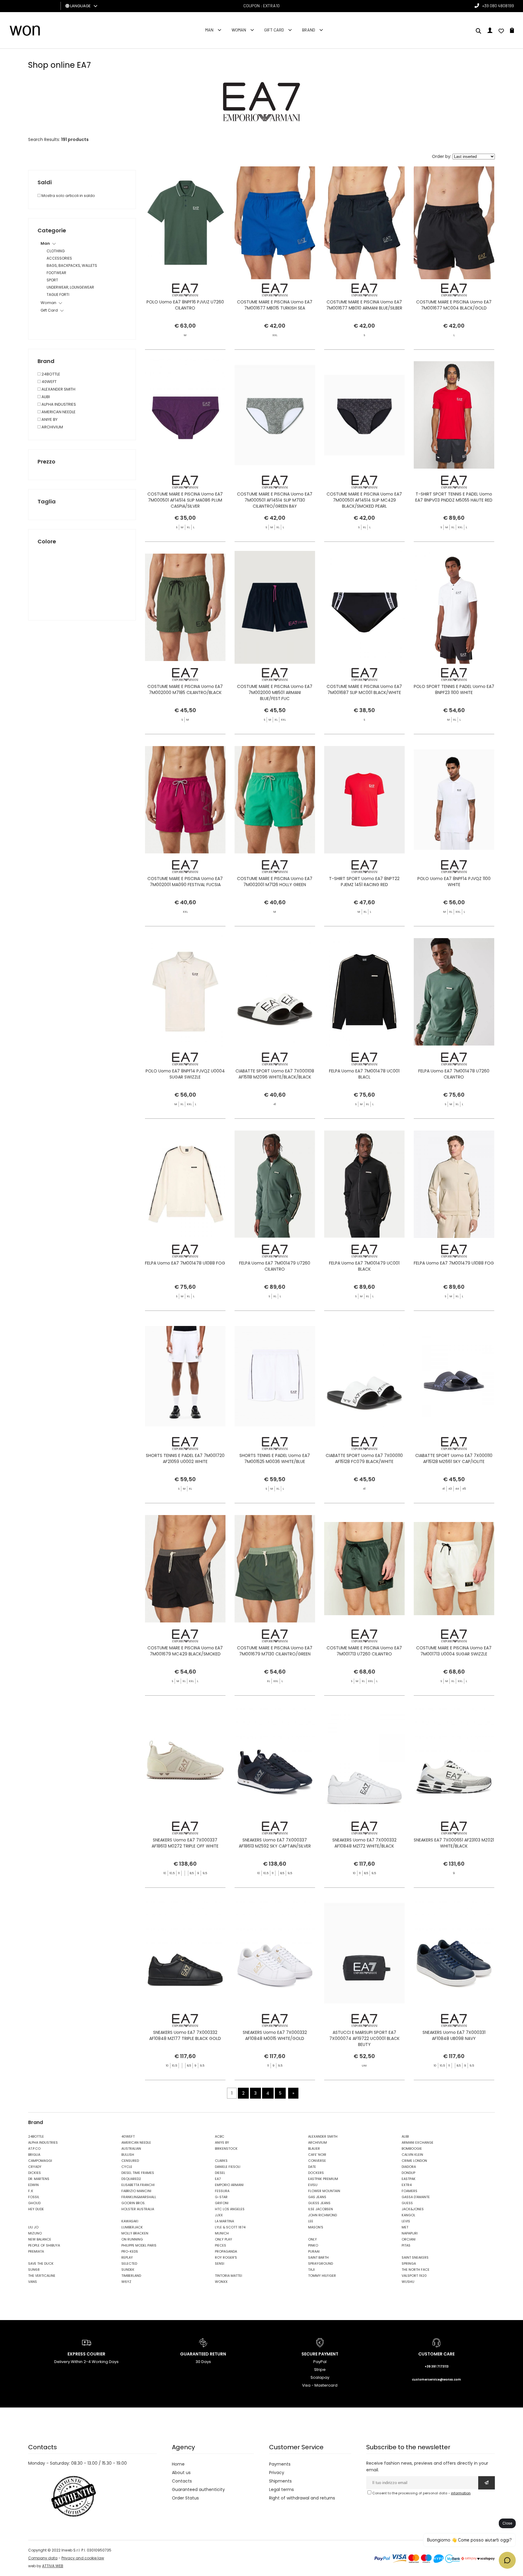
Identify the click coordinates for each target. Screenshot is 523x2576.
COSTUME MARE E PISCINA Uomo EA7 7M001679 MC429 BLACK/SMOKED (185, 1651)
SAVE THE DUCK (41, 2263)
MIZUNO (35, 2233)
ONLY (312, 2239)
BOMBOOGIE (412, 2149)
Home (178, 2464)
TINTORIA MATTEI (229, 2276)
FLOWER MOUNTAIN (324, 2191)
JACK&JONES (413, 2209)
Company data (43, 2558)
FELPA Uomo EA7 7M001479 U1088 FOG (454, 1263)
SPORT (52, 280)
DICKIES (35, 2173)
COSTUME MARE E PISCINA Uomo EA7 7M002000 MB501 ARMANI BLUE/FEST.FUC (275, 692)
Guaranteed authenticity (198, 2489)
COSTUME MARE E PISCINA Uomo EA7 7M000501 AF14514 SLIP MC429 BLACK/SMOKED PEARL (364, 500)
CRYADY (35, 2167)
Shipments (280, 2481)
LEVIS (406, 2221)
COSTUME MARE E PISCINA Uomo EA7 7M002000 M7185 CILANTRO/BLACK (185, 689)
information (461, 2493)
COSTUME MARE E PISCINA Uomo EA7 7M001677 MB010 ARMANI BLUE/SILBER (364, 305)
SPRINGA (409, 2263)
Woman (239, 30)
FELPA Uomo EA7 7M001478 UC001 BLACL (364, 1074)
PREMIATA (36, 2251)
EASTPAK (409, 2179)
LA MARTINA (224, 2221)
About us (181, 2473)
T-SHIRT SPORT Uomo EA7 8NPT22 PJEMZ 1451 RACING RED (364, 882)
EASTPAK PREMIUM (323, 2179)
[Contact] (501, 31)
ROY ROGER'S (226, 2257)
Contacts (182, 2481)
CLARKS (221, 2161)
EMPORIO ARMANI (229, 2185)
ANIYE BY (49, 419)
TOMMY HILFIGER (322, 2276)
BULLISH (128, 2155)
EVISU (313, 2185)
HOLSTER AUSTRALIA (138, 2209)
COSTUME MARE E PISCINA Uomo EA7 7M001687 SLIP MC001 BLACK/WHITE (364, 689)
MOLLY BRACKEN (135, 2233)
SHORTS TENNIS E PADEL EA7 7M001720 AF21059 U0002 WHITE (185, 1458)
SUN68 (34, 2270)
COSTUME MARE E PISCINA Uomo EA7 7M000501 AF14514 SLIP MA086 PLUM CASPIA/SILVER (185, 500)
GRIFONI (222, 2203)
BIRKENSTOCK (226, 2149)
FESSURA (222, 2191)
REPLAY (127, 2257)
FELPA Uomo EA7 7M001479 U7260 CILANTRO (275, 1266)
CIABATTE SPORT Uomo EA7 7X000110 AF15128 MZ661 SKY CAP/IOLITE (454, 1458)
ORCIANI (409, 2239)
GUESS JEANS (319, 2203)
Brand (309, 30)
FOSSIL (34, 2197)
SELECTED (129, 2263)
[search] (479, 31)
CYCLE (127, 2167)
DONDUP (408, 2173)
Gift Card (274, 30)
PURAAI (314, 2251)
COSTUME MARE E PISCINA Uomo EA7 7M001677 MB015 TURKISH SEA (275, 305)
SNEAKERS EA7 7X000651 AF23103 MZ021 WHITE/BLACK (454, 1843)
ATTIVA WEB (53, 2566)
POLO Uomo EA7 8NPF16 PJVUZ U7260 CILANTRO (185, 305)
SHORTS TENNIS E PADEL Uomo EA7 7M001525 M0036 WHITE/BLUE (275, 1458)
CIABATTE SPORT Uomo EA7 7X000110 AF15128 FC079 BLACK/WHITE (364, 1458)
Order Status (185, 2498)
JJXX (219, 2215)
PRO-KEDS (130, 2251)
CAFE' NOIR (317, 2155)
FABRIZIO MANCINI (136, 2191)
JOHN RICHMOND (322, 2215)
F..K (31, 2191)
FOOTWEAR (56, 273)
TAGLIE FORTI (58, 295)
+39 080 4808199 (498, 6)
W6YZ (126, 2282)
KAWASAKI (130, 2221)
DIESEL (220, 2173)
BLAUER (314, 2149)
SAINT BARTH (318, 2257)
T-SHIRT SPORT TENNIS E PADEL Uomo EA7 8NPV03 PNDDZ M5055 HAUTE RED (454, 497)
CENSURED (130, 2161)
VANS (33, 2282)
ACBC (220, 2136)
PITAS (406, 2245)
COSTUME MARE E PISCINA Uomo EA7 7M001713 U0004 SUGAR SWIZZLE (454, 1651)
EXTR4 (407, 2185)
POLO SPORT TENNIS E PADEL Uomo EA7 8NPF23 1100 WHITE (454, 689)
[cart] (512, 31)
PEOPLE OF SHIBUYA (44, 2245)
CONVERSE (317, 2161)
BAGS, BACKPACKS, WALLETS (72, 265)
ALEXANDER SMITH (58, 389)
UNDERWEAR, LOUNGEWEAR (70, 287)
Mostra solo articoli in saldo (68, 196)
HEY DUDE (36, 2209)
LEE (311, 2221)
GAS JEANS (317, 2197)
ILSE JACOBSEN (321, 2209)
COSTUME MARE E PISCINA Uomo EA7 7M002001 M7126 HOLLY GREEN (275, 882)
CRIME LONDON (414, 2161)
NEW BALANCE (40, 2239)
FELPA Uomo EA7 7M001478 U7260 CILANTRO (454, 1074)
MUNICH (222, 2233)
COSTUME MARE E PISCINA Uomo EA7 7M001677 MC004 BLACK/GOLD (454, 305)
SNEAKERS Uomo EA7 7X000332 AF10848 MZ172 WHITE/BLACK (364, 1843)
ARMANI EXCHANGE (418, 2142)
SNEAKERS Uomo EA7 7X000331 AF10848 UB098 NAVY (454, 2035)
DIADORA (409, 2167)
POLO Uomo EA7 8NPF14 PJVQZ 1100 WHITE (454, 882)
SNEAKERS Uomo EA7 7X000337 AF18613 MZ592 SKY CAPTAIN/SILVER (275, 1843)
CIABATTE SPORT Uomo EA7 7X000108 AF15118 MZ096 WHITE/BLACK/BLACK (275, 1074)
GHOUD (34, 2203)
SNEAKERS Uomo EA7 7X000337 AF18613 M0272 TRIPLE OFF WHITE (185, 1843)
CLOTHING (56, 251)
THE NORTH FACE (416, 2270)
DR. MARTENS (39, 2179)
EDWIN (33, 2185)
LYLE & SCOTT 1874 (230, 2227)
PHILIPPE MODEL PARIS (139, 2245)
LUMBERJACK (132, 2227)
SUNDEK (128, 2270)
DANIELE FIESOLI (228, 2167)
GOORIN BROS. (133, 2203)
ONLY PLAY (224, 2239)
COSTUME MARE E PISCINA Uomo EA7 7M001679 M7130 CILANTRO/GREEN (275, 1651)
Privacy (277, 2473)
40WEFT (49, 382)
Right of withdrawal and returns (302, 2498)
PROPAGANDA (226, 2251)
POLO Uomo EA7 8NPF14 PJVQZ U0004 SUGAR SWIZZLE (185, 1074)
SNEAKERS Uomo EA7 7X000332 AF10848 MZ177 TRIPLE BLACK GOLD (185, 2035)
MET (405, 2227)
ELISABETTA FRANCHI (138, 2185)
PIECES (220, 2245)
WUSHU (408, 2282)
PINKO (313, 2245)
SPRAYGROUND (321, 2263)
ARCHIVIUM (52, 427)
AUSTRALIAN (131, 2149)
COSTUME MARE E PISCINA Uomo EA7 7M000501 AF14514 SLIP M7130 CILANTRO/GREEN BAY (275, 500)
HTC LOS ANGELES (230, 2209)
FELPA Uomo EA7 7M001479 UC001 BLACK (364, 1266)
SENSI (220, 2263)
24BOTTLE (50, 374)
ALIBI (45, 397)
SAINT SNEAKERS (415, 2257)
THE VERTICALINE (42, 2276)
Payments (280, 2464)
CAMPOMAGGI (40, 2161)
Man (209, 30)
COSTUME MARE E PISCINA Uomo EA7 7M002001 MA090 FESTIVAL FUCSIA (185, 882)
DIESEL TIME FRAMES (138, 2173)
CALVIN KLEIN (412, 2155)
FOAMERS (410, 2191)
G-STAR (221, 2197)
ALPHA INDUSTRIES (58, 404)
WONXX (221, 2282)
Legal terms (281, 2489)
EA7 (218, 2179)
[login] (490, 31)
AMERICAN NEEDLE (58, 412)
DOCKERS (316, 2173)
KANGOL (408, 2215)
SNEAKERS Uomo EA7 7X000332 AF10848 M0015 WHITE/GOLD (275, 2035)
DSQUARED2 (131, 2179)
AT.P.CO (34, 2149)
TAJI (311, 2270)
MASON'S (316, 2227)
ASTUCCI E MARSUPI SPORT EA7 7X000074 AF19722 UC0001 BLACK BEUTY (364, 2038)
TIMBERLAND (131, 2276)
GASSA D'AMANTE (416, 2197)
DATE (312, 2167)
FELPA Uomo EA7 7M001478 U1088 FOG (185, 1263)
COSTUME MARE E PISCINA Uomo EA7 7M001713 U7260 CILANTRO (364, 1651)
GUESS (407, 2203)
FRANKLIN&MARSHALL (139, 2197)
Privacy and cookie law (83, 2558)
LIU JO (33, 2227)
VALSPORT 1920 (414, 2276)
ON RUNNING (132, 2239)
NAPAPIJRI (410, 2233)
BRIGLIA (34, 2155)
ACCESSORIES (59, 258)
